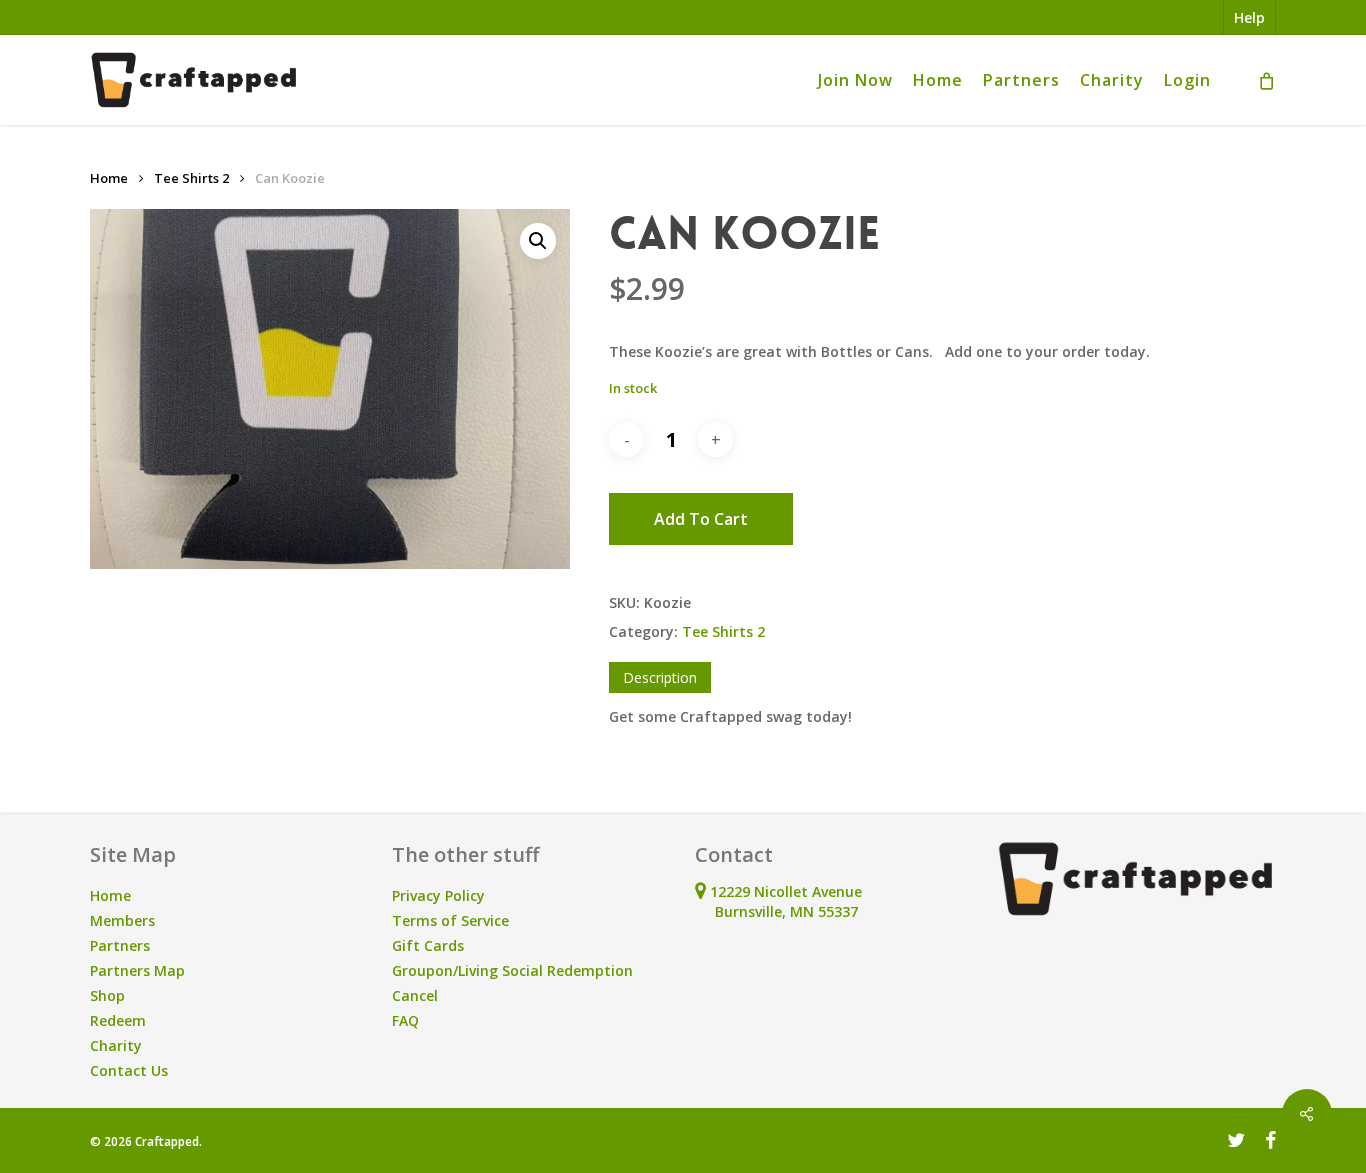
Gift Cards (428, 945)
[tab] (660, 677)
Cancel (415, 995)
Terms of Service (450, 920)
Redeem (118, 1020)
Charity (116, 1045)
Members (122, 920)
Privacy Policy (438, 895)
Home (109, 178)
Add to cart (701, 519)
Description (660, 677)
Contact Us (129, 1070)
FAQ (405, 1020)
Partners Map (137, 970)
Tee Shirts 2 (191, 178)
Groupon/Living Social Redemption (512, 970)
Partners (120, 945)
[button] (538, 241)
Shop (107, 995)
